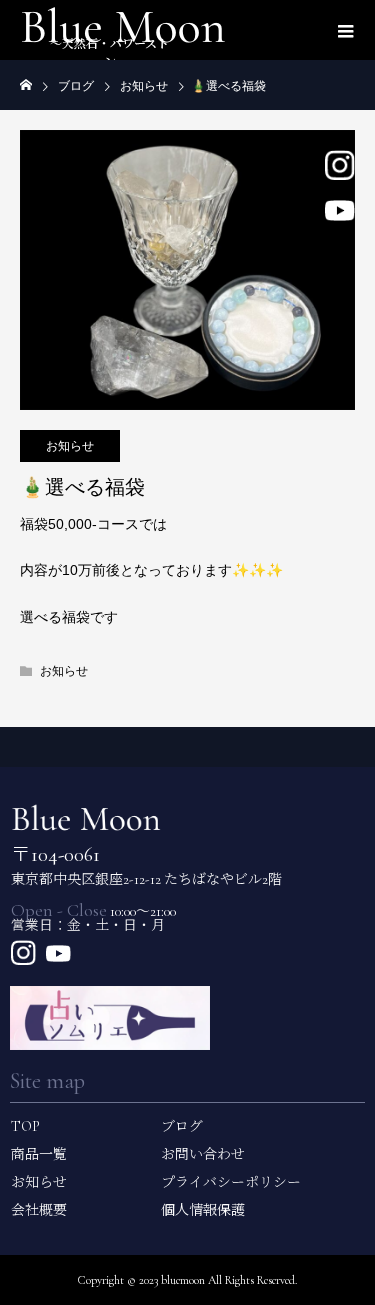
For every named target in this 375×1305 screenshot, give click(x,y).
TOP (25, 1126)
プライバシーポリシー (231, 1182)
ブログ (182, 1126)
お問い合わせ (203, 1154)
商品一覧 (39, 1154)
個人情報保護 (203, 1210)
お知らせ (70, 446)
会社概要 (39, 1210)
